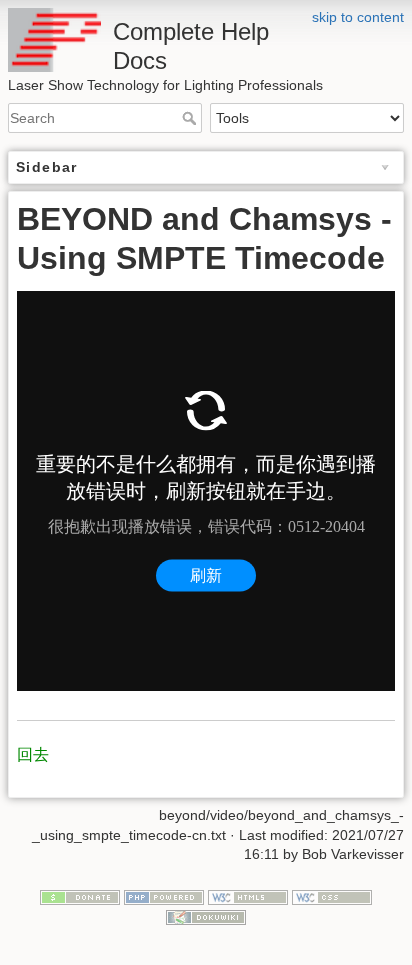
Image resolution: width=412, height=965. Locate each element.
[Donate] (80, 896)
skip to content (358, 17)
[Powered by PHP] (164, 896)
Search (191, 118)
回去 (33, 754)
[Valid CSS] (332, 896)
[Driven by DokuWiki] (206, 916)
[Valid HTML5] (248, 896)
